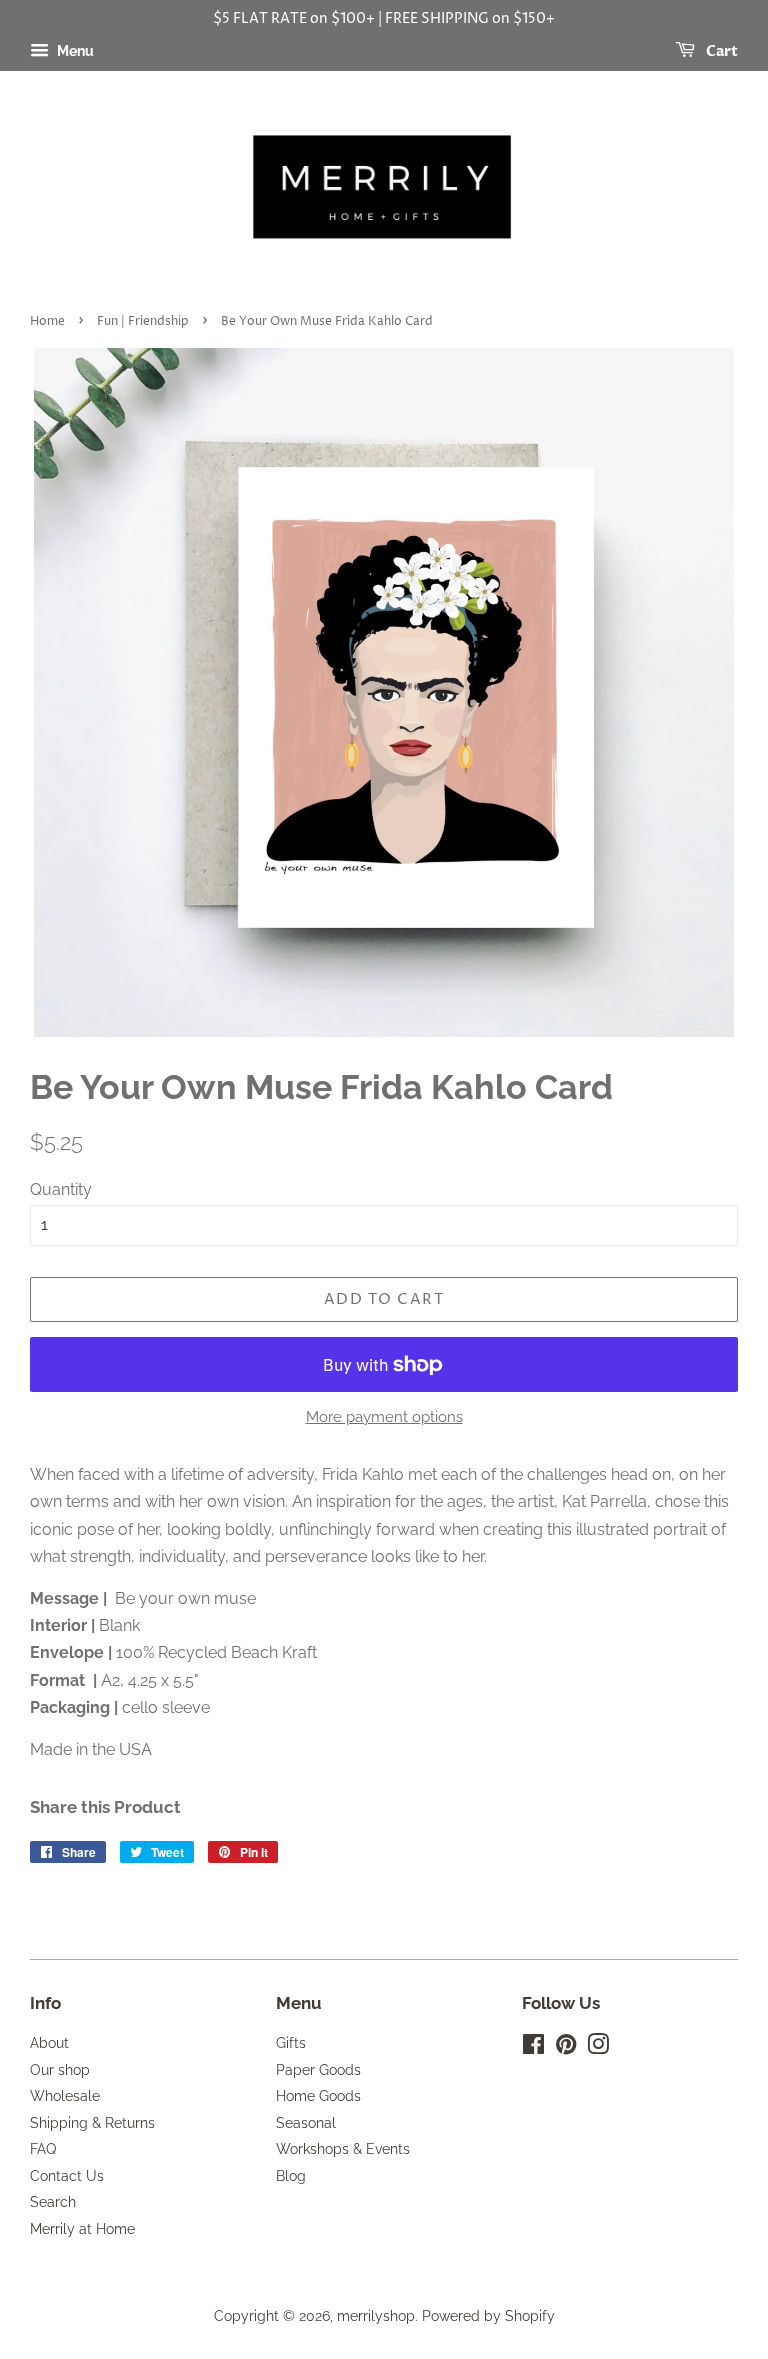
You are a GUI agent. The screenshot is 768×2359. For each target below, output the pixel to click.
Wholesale (65, 2096)
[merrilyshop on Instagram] (598, 2048)
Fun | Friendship (143, 321)
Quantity (61, 1189)
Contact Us (67, 2176)
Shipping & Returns (92, 2123)
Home (47, 321)
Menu (74, 51)
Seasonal (306, 2123)
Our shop (60, 2070)
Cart (720, 51)
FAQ (43, 2149)
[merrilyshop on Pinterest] (566, 2048)
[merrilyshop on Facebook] (533, 2048)
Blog (291, 2176)
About (49, 2043)
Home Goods (318, 2096)
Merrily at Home (82, 2229)
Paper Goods (318, 2070)
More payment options (384, 1417)
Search (53, 2202)
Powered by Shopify (488, 2316)
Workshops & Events (343, 2149)
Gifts (291, 2043)
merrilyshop (376, 2316)
